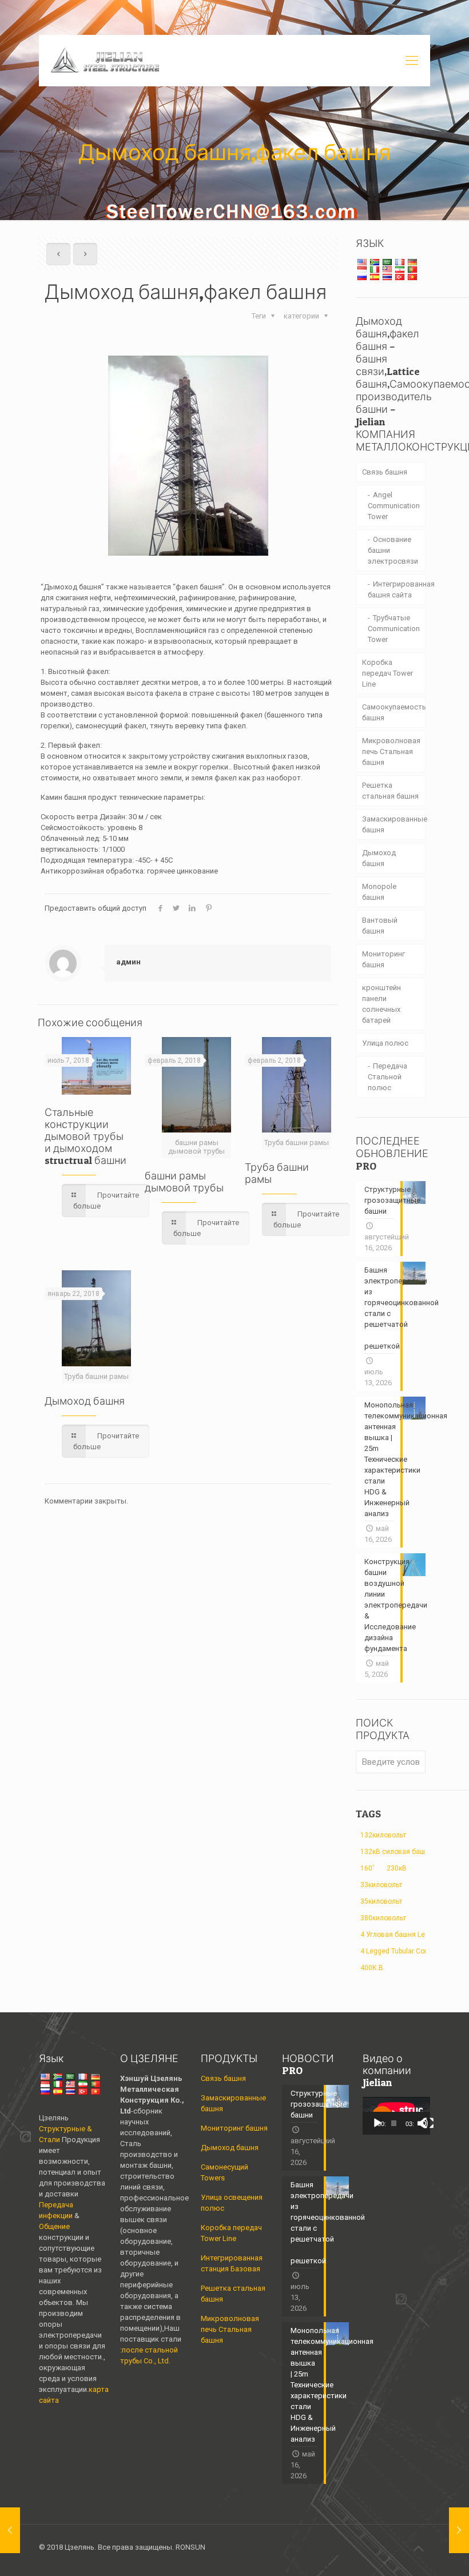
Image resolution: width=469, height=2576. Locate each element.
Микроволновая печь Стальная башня (391, 751)
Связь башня (385, 472)
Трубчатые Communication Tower (394, 629)
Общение (54, 2226)
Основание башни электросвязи (393, 550)
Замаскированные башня (394, 824)
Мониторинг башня (383, 959)
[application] (396, 2116)
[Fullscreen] (428, 2123)
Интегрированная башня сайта (397, 589)
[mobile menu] (412, 61)
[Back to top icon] (418, 2549)
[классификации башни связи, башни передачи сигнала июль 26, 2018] (459, 2530)
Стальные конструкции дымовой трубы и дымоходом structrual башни (86, 1136)
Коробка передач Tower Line (387, 673)
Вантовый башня (380, 926)
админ (128, 962)
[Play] (377, 2123)
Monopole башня (379, 892)
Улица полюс (385, 1043)
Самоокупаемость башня (394, 712)
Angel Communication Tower (394, 506)
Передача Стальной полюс (387, 1077)
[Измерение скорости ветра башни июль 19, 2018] (10, 2530)
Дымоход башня (85, 1401)
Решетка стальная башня (390, 791)
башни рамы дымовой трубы (184, 1182)
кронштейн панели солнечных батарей (381, 1004)
